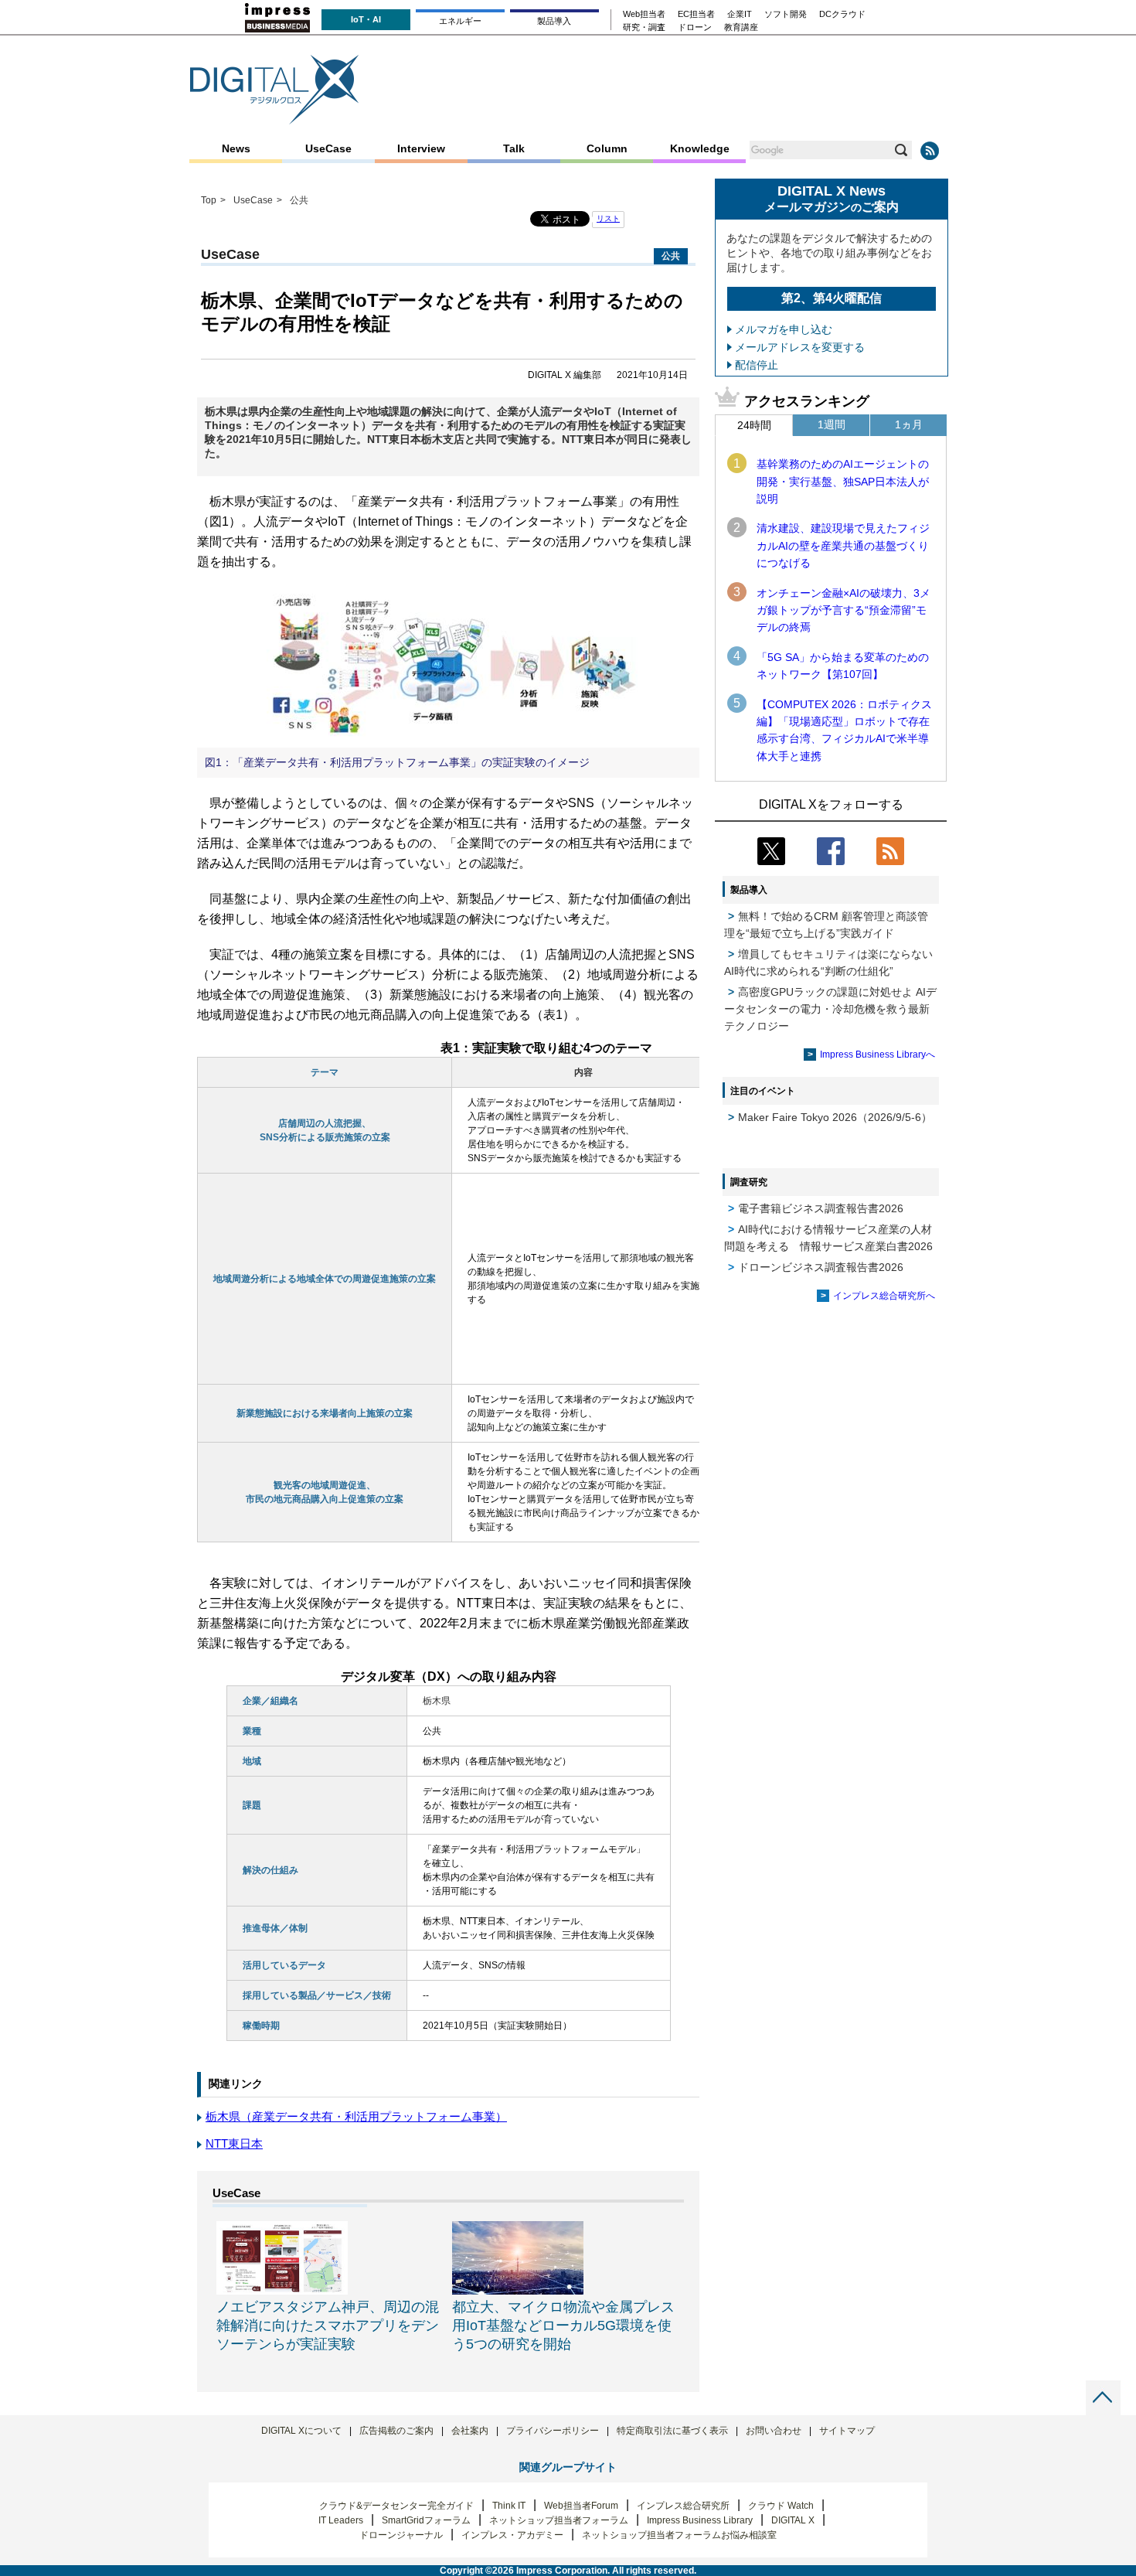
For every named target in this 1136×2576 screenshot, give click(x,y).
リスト (608, 218)
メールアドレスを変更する (800, 347)
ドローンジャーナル (401, 2535)
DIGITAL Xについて (301, 2431)
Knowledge (700, 148)
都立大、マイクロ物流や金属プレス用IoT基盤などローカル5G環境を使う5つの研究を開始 (563, 2326)
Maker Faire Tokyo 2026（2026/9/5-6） (835, 1117)
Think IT (509, 2506)
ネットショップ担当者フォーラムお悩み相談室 (679, 2535)
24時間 (754, 425)
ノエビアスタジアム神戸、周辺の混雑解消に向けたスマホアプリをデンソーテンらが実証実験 (328, 2326)
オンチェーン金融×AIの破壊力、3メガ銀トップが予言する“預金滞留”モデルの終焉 (843, 610)
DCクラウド (842, 14)
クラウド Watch (781, 2506)
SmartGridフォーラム (426, 2520)
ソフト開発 (786, 14)
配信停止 (757, 365)
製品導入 (554, 21)
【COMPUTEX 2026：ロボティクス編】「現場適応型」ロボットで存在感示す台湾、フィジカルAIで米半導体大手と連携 (844, 730)
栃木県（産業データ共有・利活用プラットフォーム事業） (356, 2116)
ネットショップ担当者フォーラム (559, 2520)
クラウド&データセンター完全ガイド (396, 2506)
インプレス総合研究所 (683, 2506)
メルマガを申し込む (784, 329)
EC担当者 (696, 14)
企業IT (740, 14)
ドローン (695, 27)
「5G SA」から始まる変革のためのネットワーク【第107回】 (843, 666)
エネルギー (460, 21)
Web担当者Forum (581, 2506)
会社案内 (470, 2431)
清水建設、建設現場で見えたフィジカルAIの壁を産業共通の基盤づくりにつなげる (843, 545)
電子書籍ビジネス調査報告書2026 (821, 1208)
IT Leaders (341, 2520)
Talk (514, 148)
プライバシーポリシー (553, 2431)
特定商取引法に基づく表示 (672, 2431)
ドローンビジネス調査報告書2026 (821, 1267)
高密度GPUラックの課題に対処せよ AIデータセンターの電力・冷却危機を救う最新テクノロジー (830, 1009)
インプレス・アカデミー (512, 2535)
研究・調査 (644, 27)
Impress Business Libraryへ (878, 1055)
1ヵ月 (909, 424)
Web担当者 (644, 14)
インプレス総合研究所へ (884, 1296)
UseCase (328, 148)
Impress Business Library (700, 2520)
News (236, 148)
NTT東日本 (234, 2143)
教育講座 (741, 27)
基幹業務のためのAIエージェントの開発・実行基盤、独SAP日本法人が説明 (843, 481)
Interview (421, 148)
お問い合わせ (774, 2431)
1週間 (832, 424)
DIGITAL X (793, 2520)
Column (607, 148)
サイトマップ (847, 2431)
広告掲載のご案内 (396, 2431)
